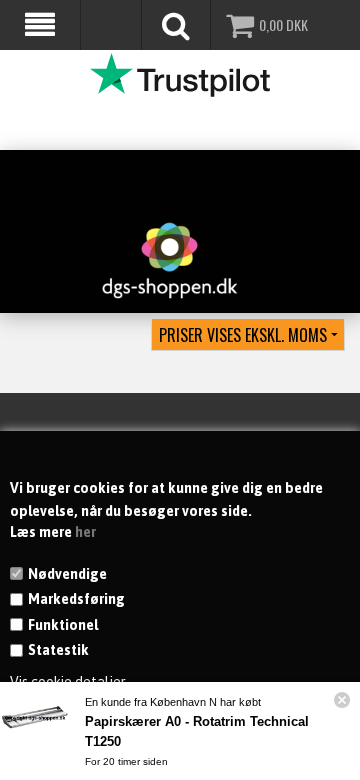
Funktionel (63, 625)
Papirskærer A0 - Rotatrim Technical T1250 (197, 731)
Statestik (58, 650)
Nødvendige (67, 574)
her (85, 532)
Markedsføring (76, 599)
